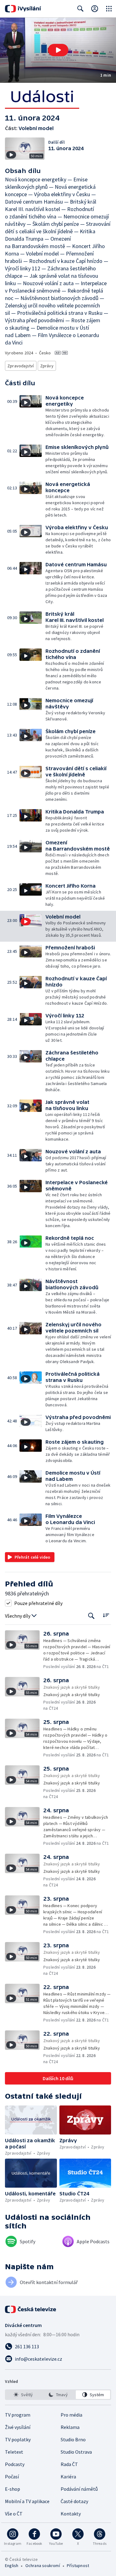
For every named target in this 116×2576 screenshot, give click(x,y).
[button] (58, 50)
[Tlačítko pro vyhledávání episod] (91, 1616)
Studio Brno (73, 2439)
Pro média (71, 2415)
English (12, 2565)
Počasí (12, 2477)
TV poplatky (18, 2439)
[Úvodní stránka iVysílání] (23, 9)
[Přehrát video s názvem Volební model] (58, 50)
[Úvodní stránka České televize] (31, 2309)
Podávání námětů (79, 2489)
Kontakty (71, 2514)
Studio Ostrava (76, 2452)
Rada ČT (69, 2464)
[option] (23, 2395)
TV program (18, 2415)
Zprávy (47, 366)
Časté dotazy (74, 2501)
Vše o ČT (14, 2514)
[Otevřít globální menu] (109, 9)
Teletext (14, 2452)
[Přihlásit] (95, 9)
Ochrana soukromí (43, 2565)
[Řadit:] (106, 1615)
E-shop (13, 2489)
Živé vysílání (18, 2427)
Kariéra (68, 2477)
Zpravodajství (21, 366)
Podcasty (15, 2464)
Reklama (70, 2427)
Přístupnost (78, 2565)
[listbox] (58, 2395)
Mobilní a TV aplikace (27, 2501)
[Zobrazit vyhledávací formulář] (80, 9)
